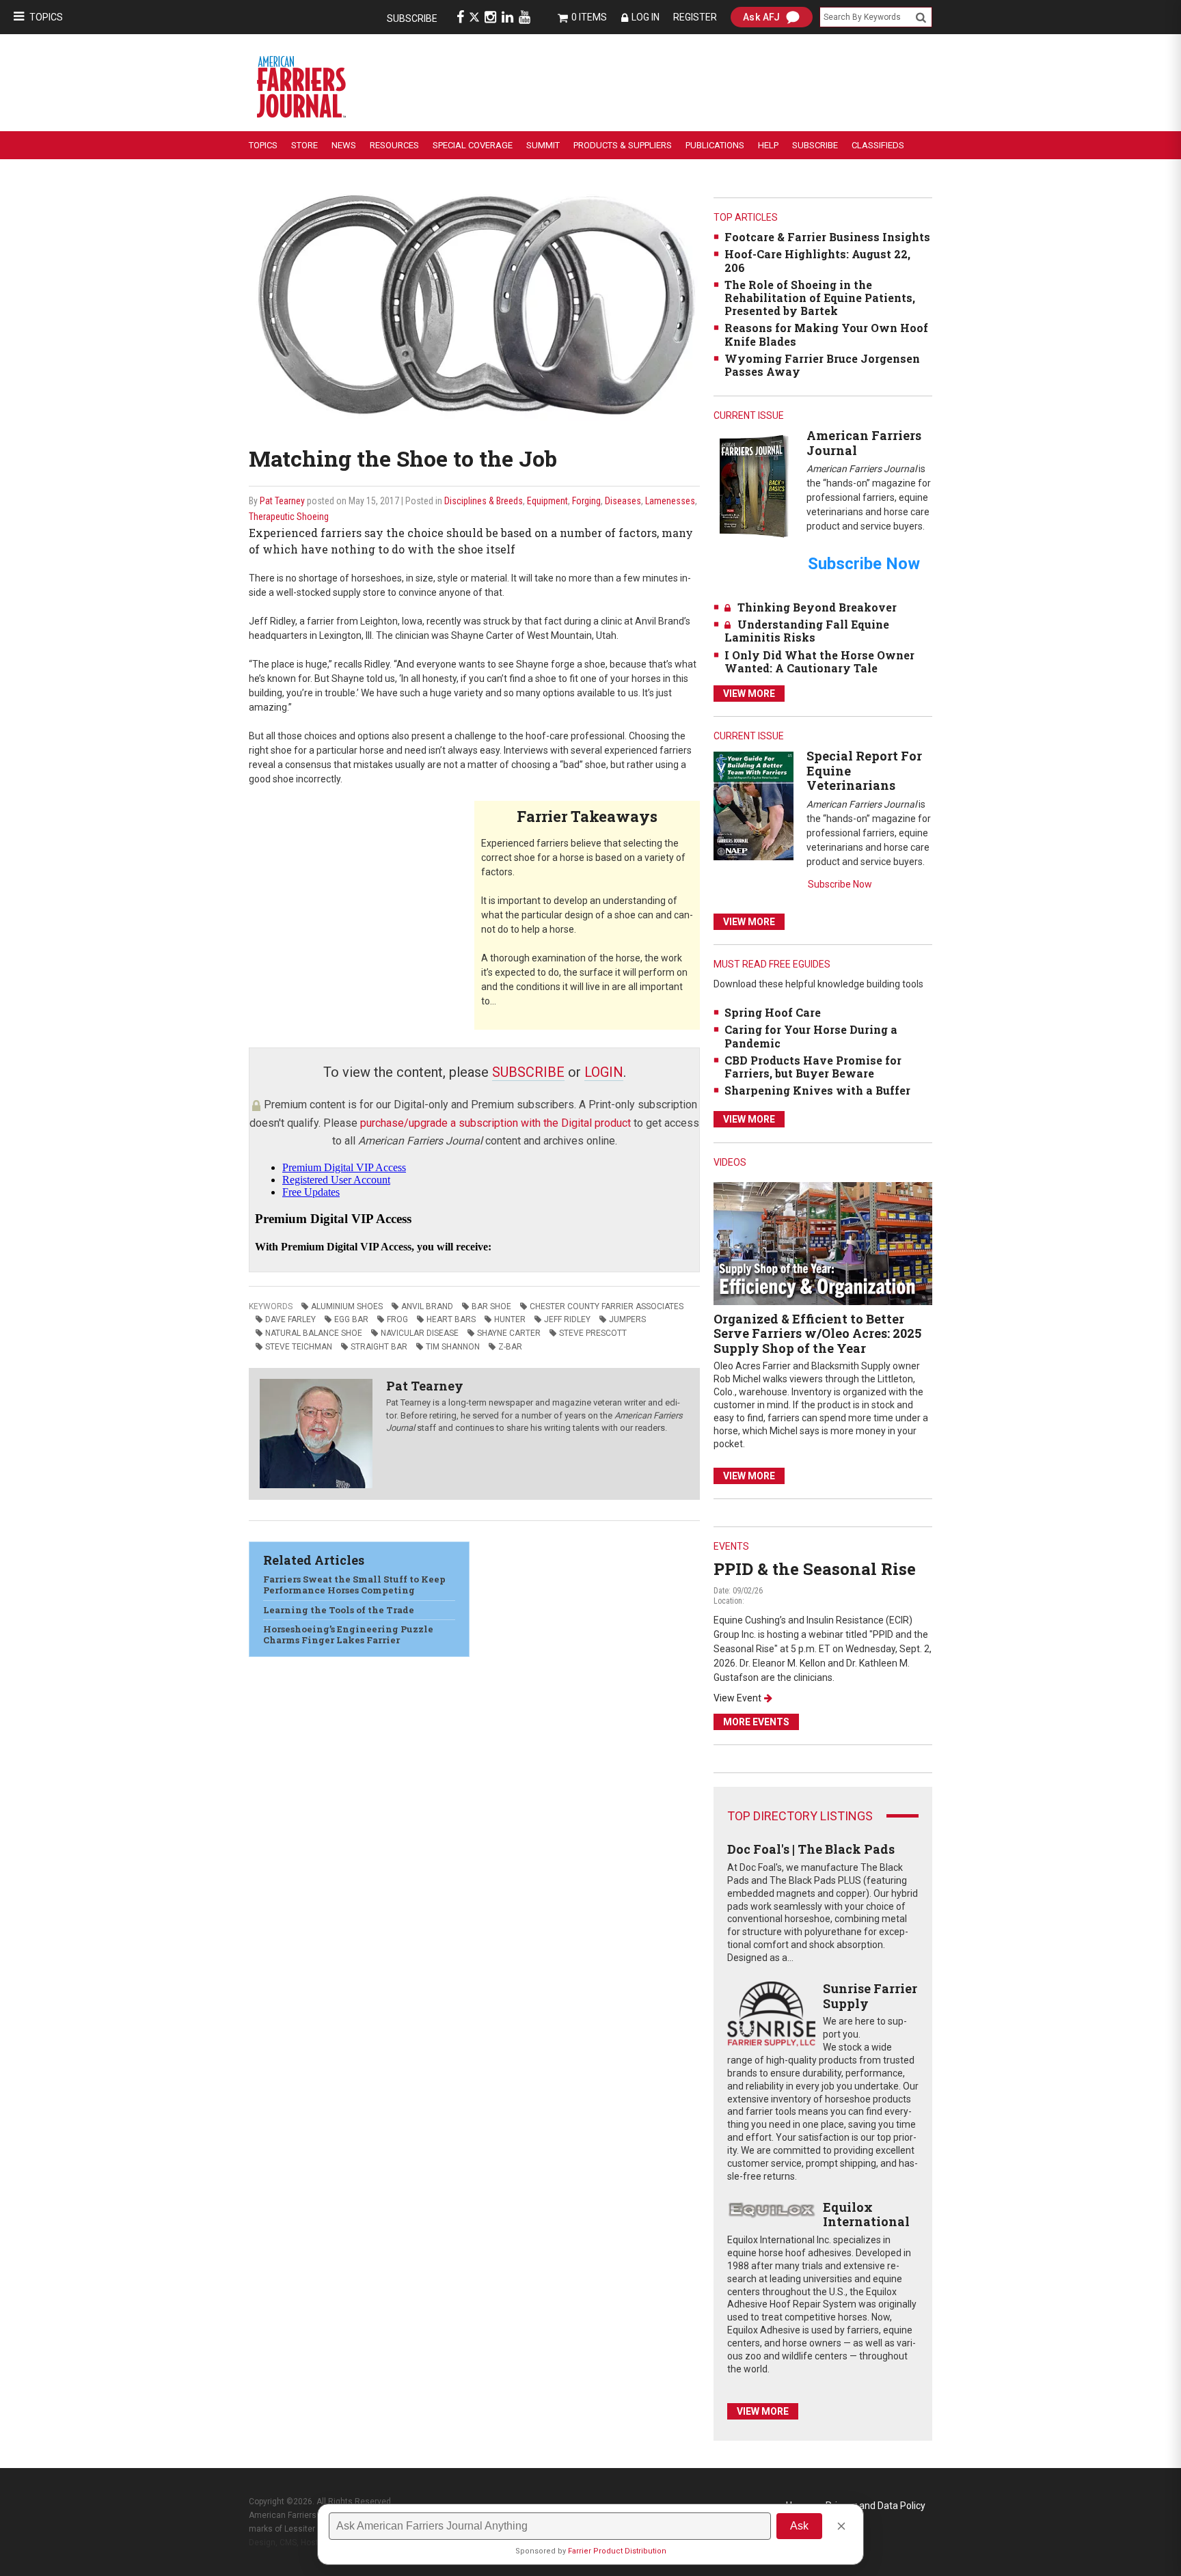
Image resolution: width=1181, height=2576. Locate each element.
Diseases (623, 501)
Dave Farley (290, 1319)
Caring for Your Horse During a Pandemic (811, 1036)
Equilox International (866, 2215)
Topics (46, 17)
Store (304, 145)
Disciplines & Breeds (484, 501)
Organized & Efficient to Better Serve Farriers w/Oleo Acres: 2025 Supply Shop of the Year (817, 1333)
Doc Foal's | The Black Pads (811, 1849)
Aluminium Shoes (347, 1306)
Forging (586, 501)
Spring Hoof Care (773, 1012)
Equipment (547, 501)
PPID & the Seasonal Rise (815, 1569)
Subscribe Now (840, 884)
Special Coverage (473, 145)
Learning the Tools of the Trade (339, 1610)
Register (695, 17)
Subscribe (412, 18)
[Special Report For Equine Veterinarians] (754, 805)
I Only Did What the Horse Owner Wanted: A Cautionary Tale (819, 661)
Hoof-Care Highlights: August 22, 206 (817, 260)
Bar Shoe (491, 1306)
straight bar (379, 1347)
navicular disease (420, 1333)
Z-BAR (510, 1347)
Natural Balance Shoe (314, 1333)
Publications (715, 145)
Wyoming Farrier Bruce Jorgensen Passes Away (822, 365)
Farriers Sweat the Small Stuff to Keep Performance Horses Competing (354, 1585)
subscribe (528, 1072)
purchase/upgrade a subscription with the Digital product (496, 1123)
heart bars (451, 1319)
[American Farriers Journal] (754, 485)
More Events (756, 1722)
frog (397, 1319)
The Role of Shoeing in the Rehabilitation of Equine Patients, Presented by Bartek (820, 298)
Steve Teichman (299, 1347)
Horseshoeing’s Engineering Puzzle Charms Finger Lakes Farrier (348, 1634)
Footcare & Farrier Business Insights (827, 237)
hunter (510, 1319)
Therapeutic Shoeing (289, 517)
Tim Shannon (453, 1347)
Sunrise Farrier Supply (870, 1996)
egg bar (351, 1319)
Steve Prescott (593, 1333)
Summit (543, 145)
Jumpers (627, 1319)
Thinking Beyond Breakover (817, 607)
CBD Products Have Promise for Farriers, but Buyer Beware (813, 1067)
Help (768, 145)
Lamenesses (670, 501)
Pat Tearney (282, 501)
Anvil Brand (427, 1306)
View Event (737, 1698)
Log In (646, 17)
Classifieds (878, 145)
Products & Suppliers (623, 145)
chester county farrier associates (607, 1306)
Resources (394, 145)
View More (749, 694)
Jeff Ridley (567, 1319)
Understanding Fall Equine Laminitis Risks (807, 631)
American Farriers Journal (864, 443)
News (344, 145)
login (604, 1072)
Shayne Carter (509, 1333)
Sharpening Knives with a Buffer (817, 1090)
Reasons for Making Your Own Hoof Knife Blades (826, 334)
